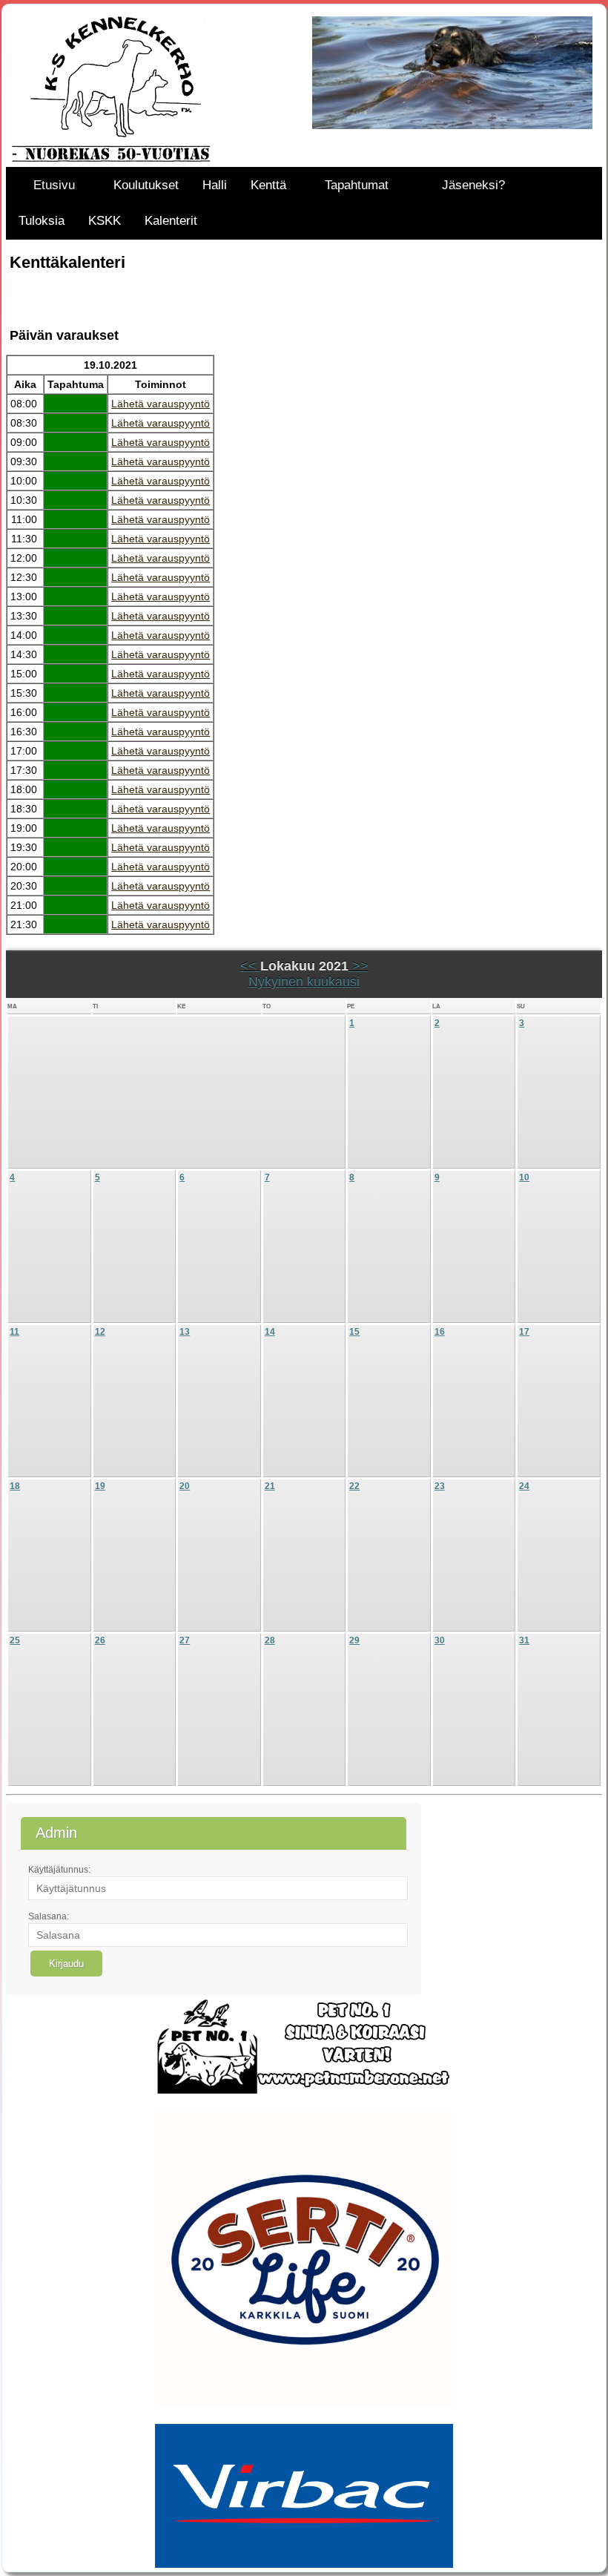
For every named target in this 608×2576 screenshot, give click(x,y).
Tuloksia (42, 221)
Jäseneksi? (473, 185)
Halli (215, 185)
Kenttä (268, 185)
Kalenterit (171, 221)
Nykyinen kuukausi (304, 982)
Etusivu (54, 185)
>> (358, 966)
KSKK (105, 221)
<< (250, 966)
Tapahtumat (357, 185)
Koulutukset (146, 185)
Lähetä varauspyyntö (161, 404)
